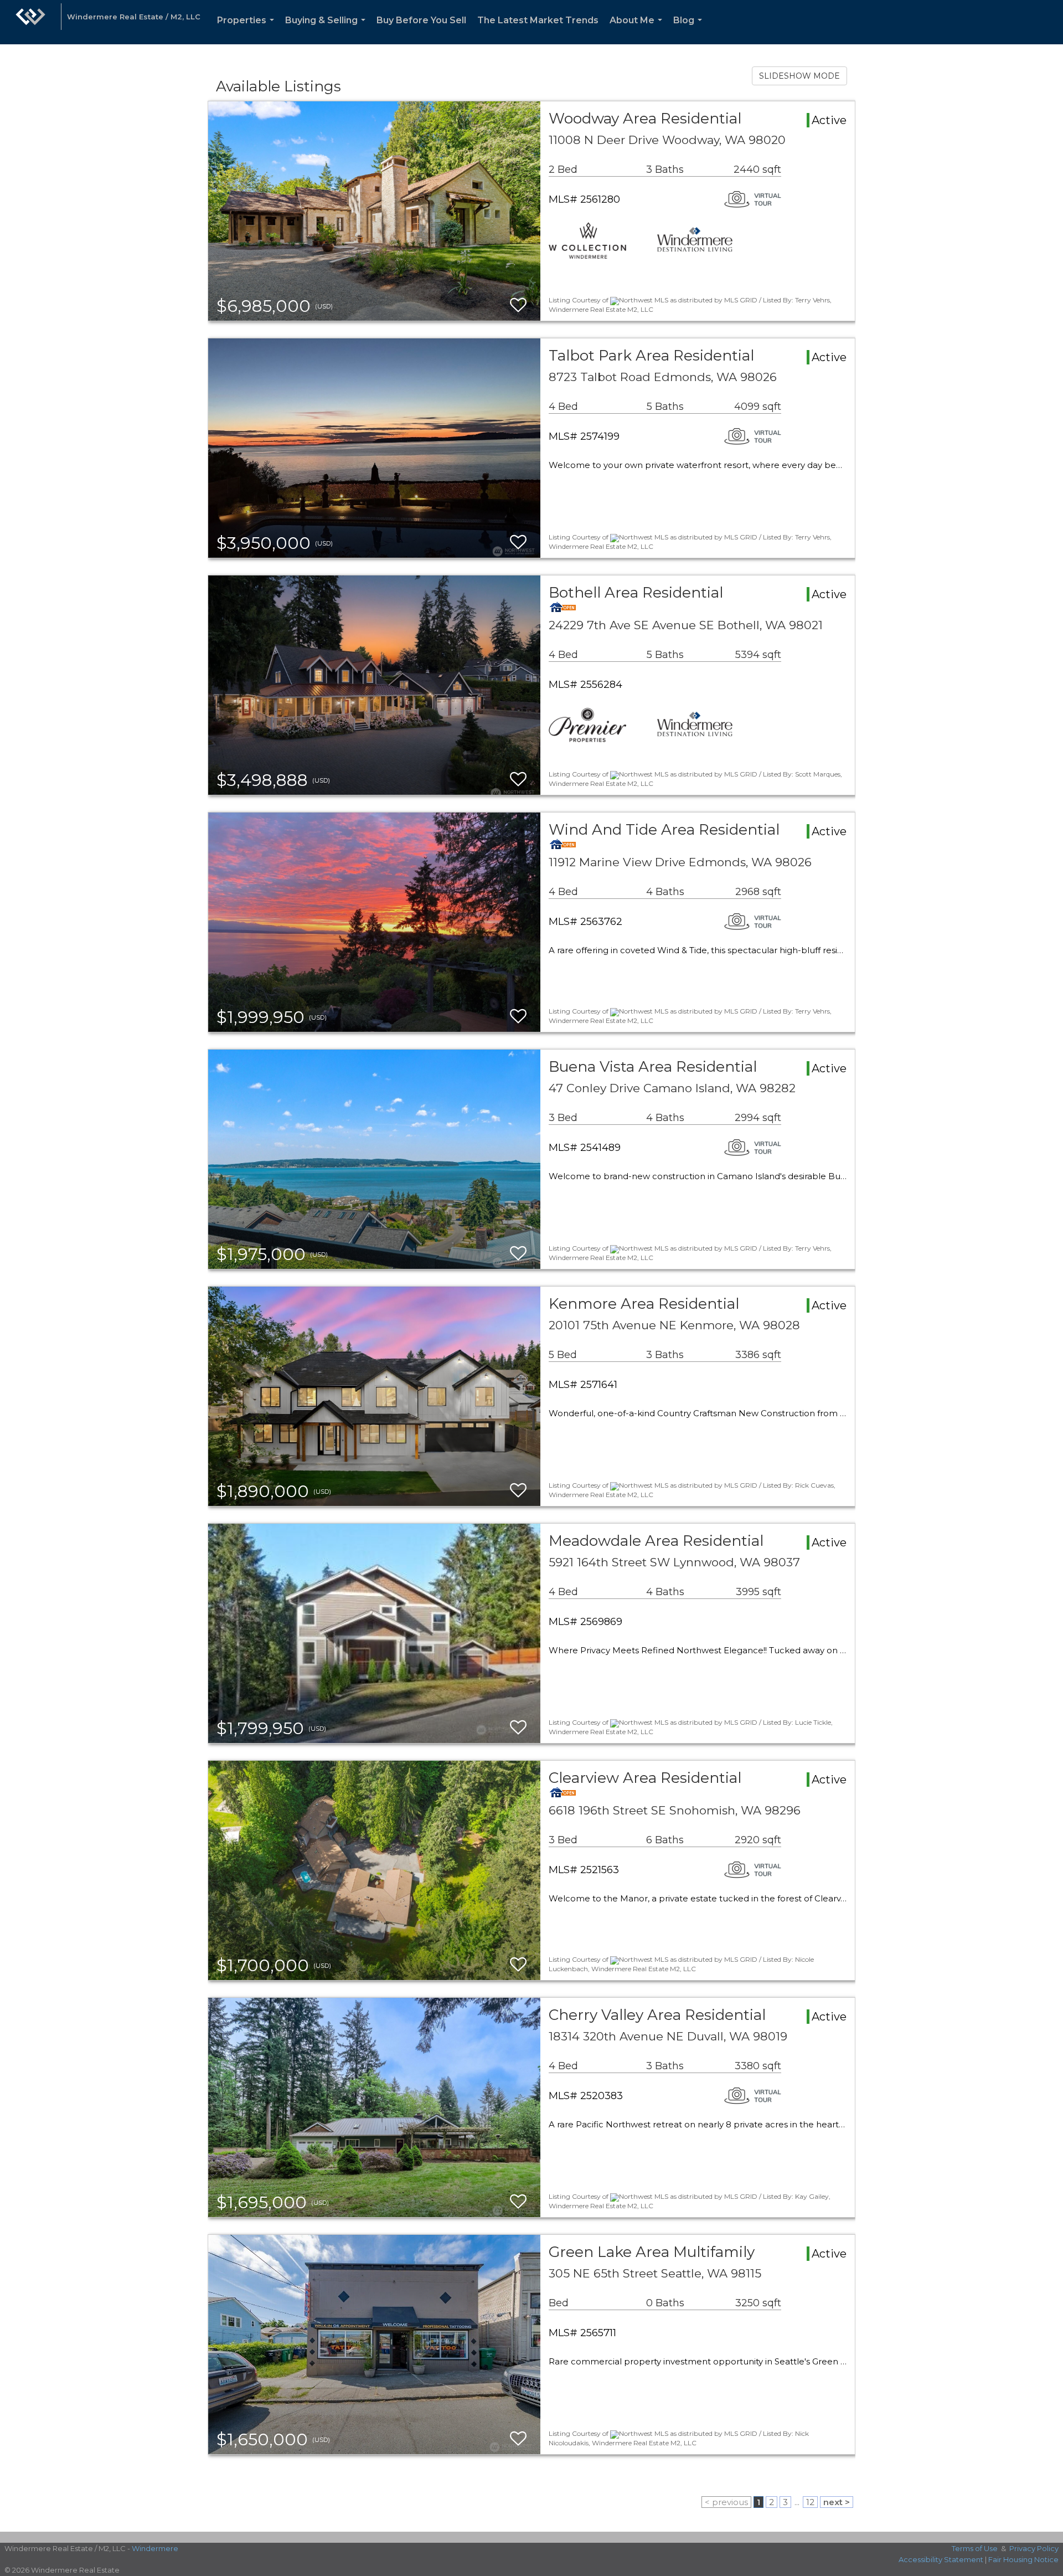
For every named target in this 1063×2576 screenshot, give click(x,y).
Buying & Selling (327, 30)
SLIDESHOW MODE (799, 76)
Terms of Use (975, 2548)
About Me (638, 30)
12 (810, 2502)
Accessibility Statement (941, 2559)
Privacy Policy (1034, 2548)
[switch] (518, 305)
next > (837, 2502)
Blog (690, 30)
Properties (248, 30)
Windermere (155, 2548)
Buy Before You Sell (421, 20)
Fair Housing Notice (1023, 2559)
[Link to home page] (30, 22)
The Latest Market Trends (538, 20)
